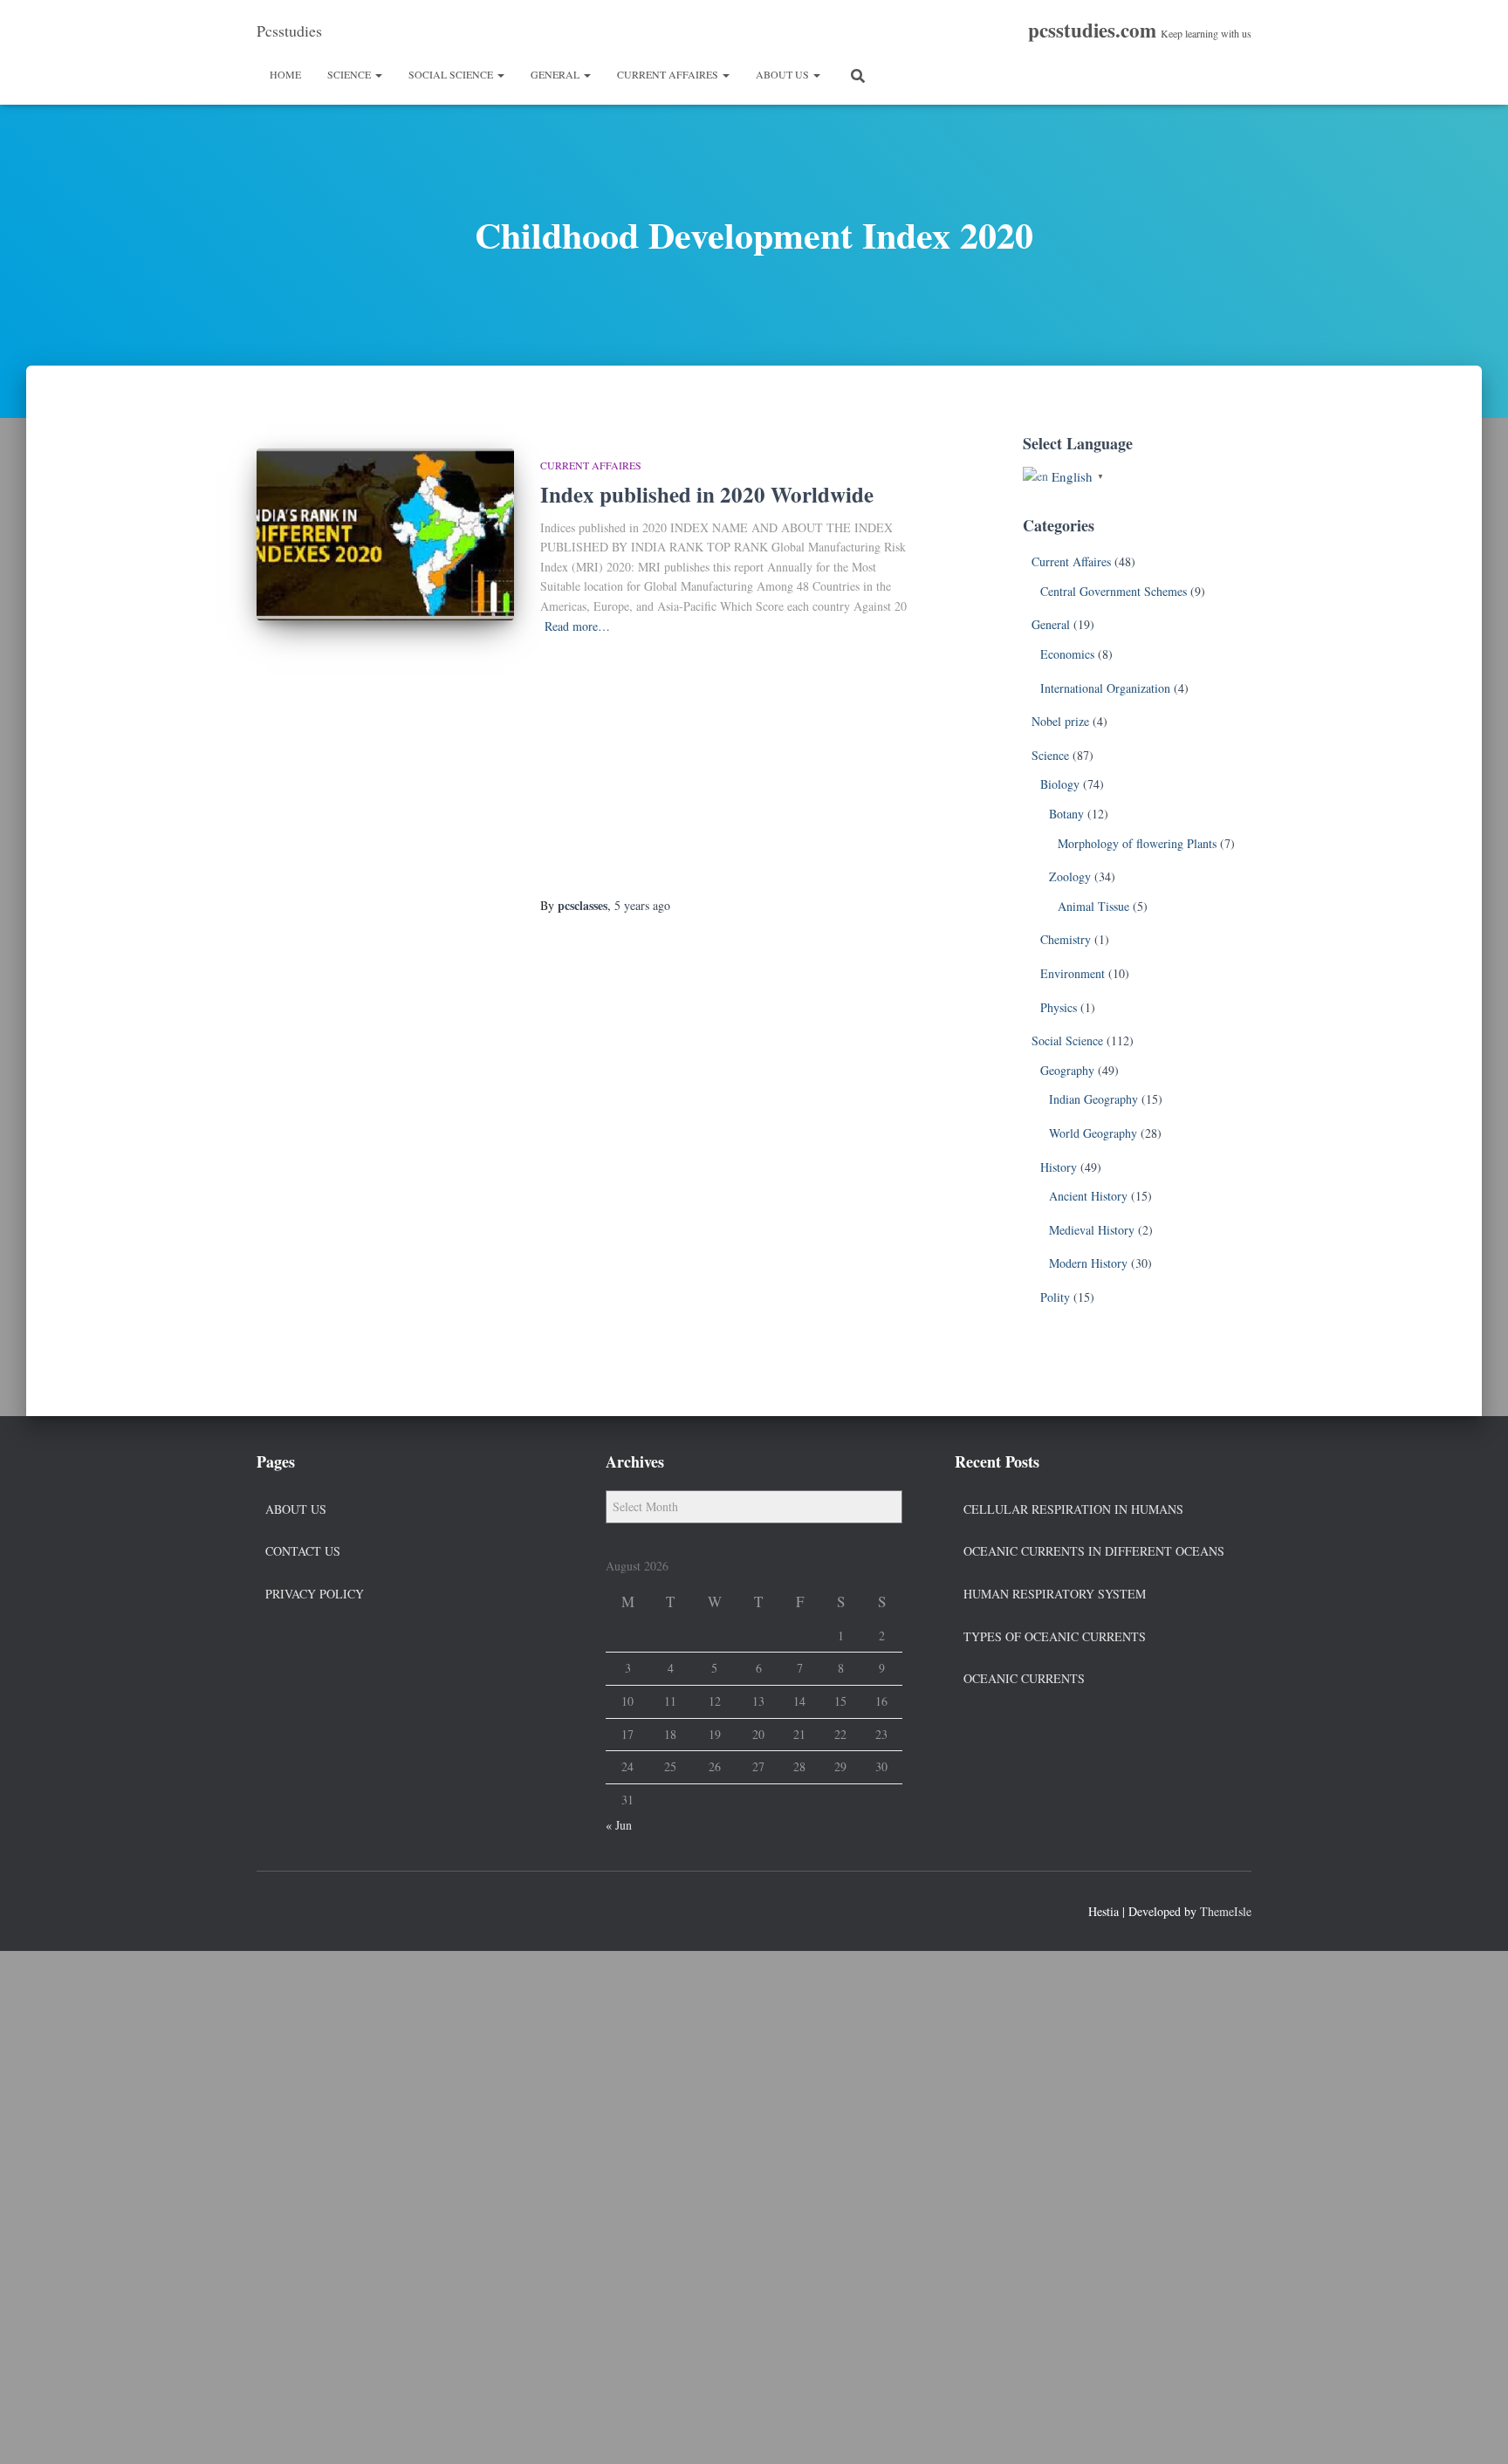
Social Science (452, 74)
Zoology (1070, 876)
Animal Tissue (1093, 906)
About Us (784, 74)
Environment (1073, 973)
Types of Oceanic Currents (1055, 1636)
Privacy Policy (315, 1594)
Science (350, 74)
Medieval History (1092, 1230)
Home (285, 74)
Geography (1067, 1070)
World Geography (1093, 1133)
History (1059, 1167)
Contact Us (303, 1551)
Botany (1066, 814)
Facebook (271, 1909)
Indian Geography (1093, 1099)
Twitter (302, 1909)
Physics (1059, 1007)
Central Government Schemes (1114, 591)
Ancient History (1088, 1196)
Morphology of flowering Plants (1137, 843)
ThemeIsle (1226, 1911)
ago (642, 905)
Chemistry (1066, 939)
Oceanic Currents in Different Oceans (1094, 1551)
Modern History (1088, 1263)
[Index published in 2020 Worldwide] (385, 534)
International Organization (1105, 688)
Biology (1060, 784)
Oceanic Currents (1024, 1678)
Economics (1067, 654)
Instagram (333, 1909)
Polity (1055, 1297)
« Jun (619, 1825)
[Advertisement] (726, 767)
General (556, 74)
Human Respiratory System (1055, 1594)
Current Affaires (669, 74)
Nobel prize (1060, 721)
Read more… (577, 626)
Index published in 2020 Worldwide (707, 494)
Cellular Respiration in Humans (1073, 1509)
